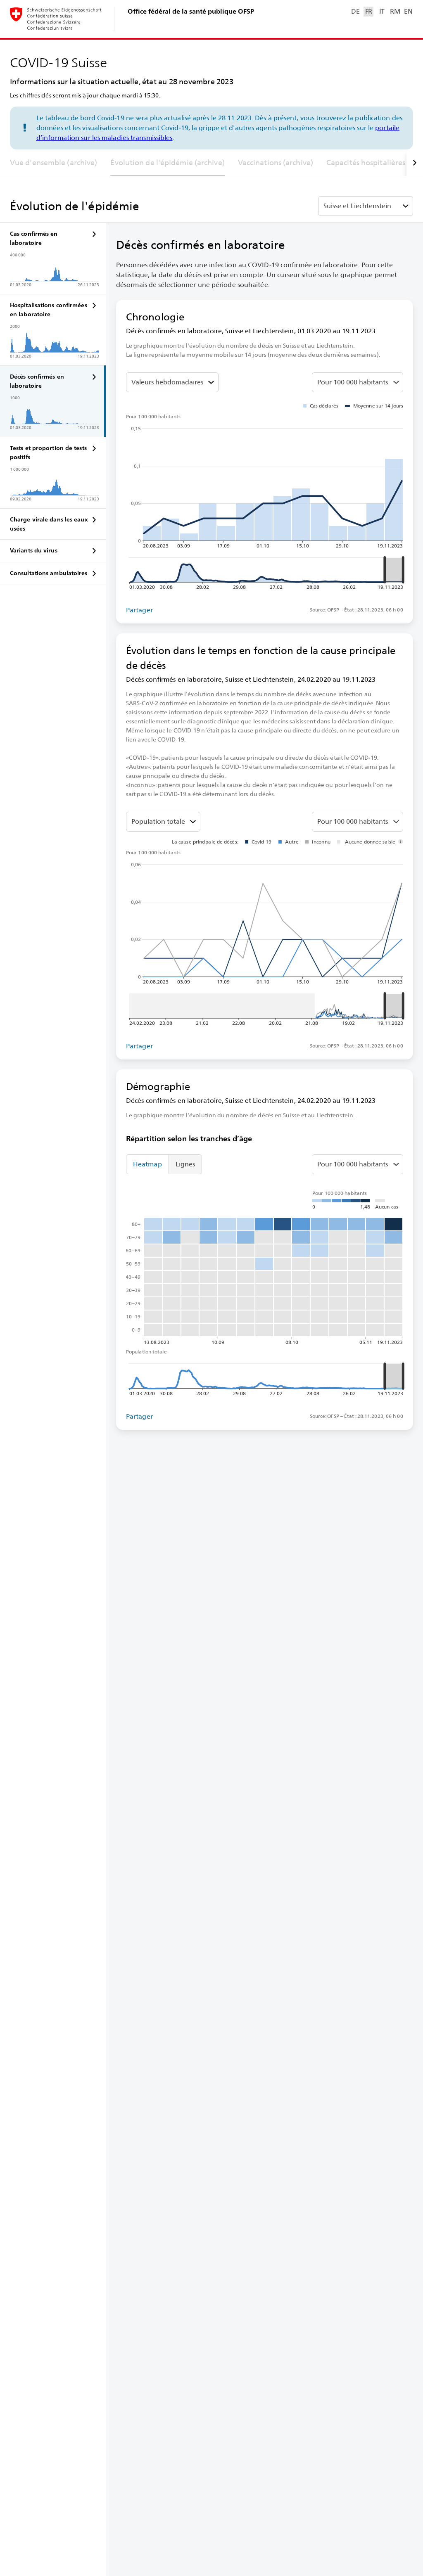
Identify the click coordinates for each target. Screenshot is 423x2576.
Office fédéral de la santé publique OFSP (191, 11)
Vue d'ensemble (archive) (53, 162)
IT (382, 11)
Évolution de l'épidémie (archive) (167, 162)
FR (369, 11)
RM (395, 11)
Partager (139, 610)
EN (408, 11)
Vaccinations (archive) (276, 162)
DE (355, 11)
